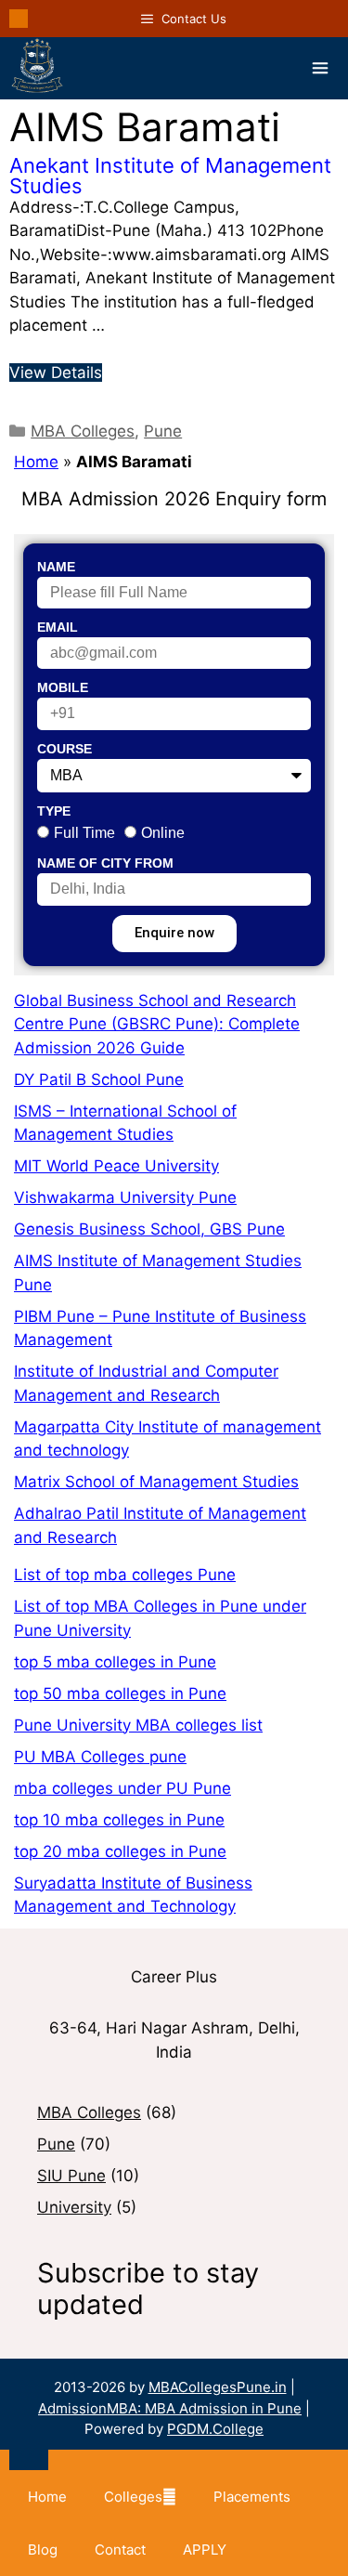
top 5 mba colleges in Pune (115, 1662)
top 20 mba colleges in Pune (120, 1851)
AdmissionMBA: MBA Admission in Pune (170, 2408)
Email (58, 627)
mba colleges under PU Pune (122, 1788)
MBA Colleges (83, 431)
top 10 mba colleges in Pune (119, 1820)
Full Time (84, 833)
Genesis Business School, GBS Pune (149, 1229)
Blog (43, 2550)
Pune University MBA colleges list (138, 1725)
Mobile (63, 687)
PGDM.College (215, 2429)
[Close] (29, 2460)
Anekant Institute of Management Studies (170, 176)
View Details (56, 373)
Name (56, 567)
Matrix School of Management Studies (156, 1482)
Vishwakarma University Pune (125, 1197)
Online (163, 833)
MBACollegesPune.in (218, 2387)
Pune (163, 431)
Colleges (133, 2497)
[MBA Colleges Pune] (37, 68)
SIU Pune (71, 2176)
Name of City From (105, 863)
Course (64, 749)
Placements (252, 2497)
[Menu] (320, 68)
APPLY (205, 2550)
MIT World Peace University (116, 1166)
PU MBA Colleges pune (100, 1757)
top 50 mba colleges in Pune (120, 1693)
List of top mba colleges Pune (125, 1575)
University (74, 2207)
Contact (120, 2550)
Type (54, 811)
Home (36, 462)
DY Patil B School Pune (99, 1079)
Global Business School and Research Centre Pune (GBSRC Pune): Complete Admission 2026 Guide (157, 1024)
